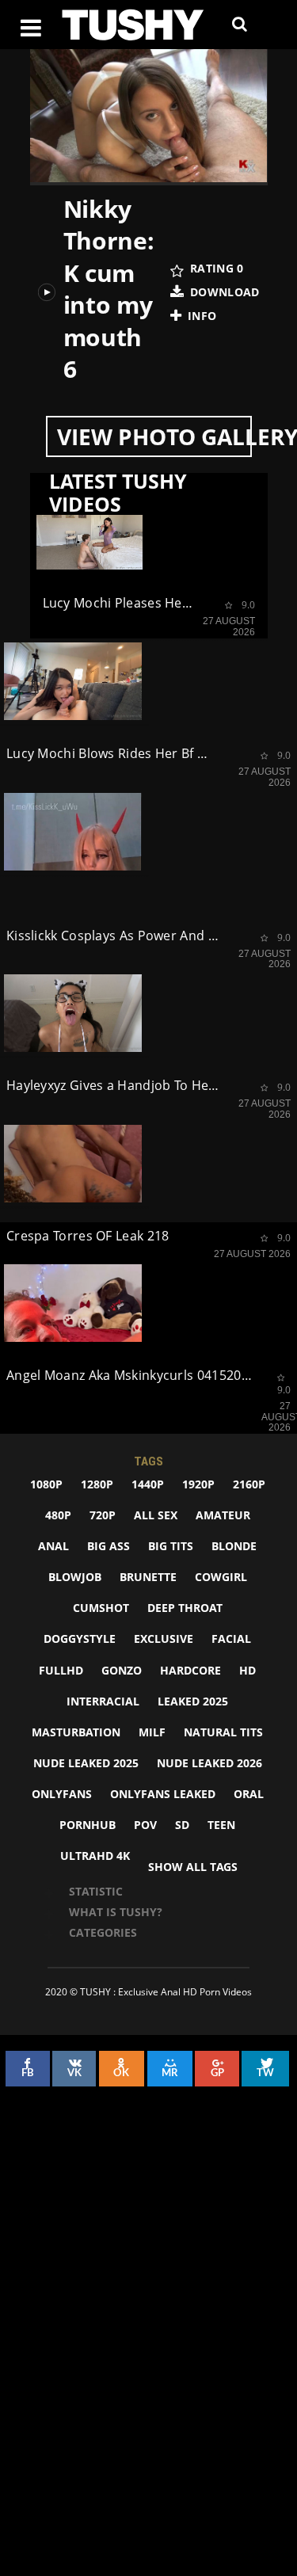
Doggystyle (80, 1639)
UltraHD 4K (95, 1856)
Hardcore (190, 1670)
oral (249, 1794)
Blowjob (75, 1577)
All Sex (156, 1515)
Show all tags (193, 1867)
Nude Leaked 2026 (209, 1763)
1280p (97, 1484)
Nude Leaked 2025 (86, 1763)
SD (182, 1825)
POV (145, 1825)
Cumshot (101, 1608)
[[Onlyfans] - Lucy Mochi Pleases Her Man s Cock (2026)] (89, 540)
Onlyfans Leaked (163, 1794)
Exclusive (164, 1639)
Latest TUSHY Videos (118, 493)
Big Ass (109, 1546)
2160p (249, 1484)
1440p (148, 1484)
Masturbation (76, 1732)
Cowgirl (221, 1577)
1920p (198, 1484)
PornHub (88, 1825)
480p (58, 1515)
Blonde (234, 1546)
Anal (53, 1546)
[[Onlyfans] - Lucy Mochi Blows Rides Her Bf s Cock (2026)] (73, 681)
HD (247, 1670)
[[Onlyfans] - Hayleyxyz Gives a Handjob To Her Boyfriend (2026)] (73, 1013)
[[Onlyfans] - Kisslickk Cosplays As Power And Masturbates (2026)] (73, 832)
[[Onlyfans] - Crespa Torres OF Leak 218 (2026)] (73, 1164)
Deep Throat (185, 1608)
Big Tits (171, 1546)
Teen (221, 1825)
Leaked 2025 (193, 1701)
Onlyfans (62, 1794)
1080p (46, 1484)
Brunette (148, 1577)
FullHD (61, 1670)
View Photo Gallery (154, 436)
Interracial (103, 1701)
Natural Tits (223, 1732)
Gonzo (122, 1670)
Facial (231, 1639)
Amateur (223, 1515)
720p (103, 1515)
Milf (152, 1732)
